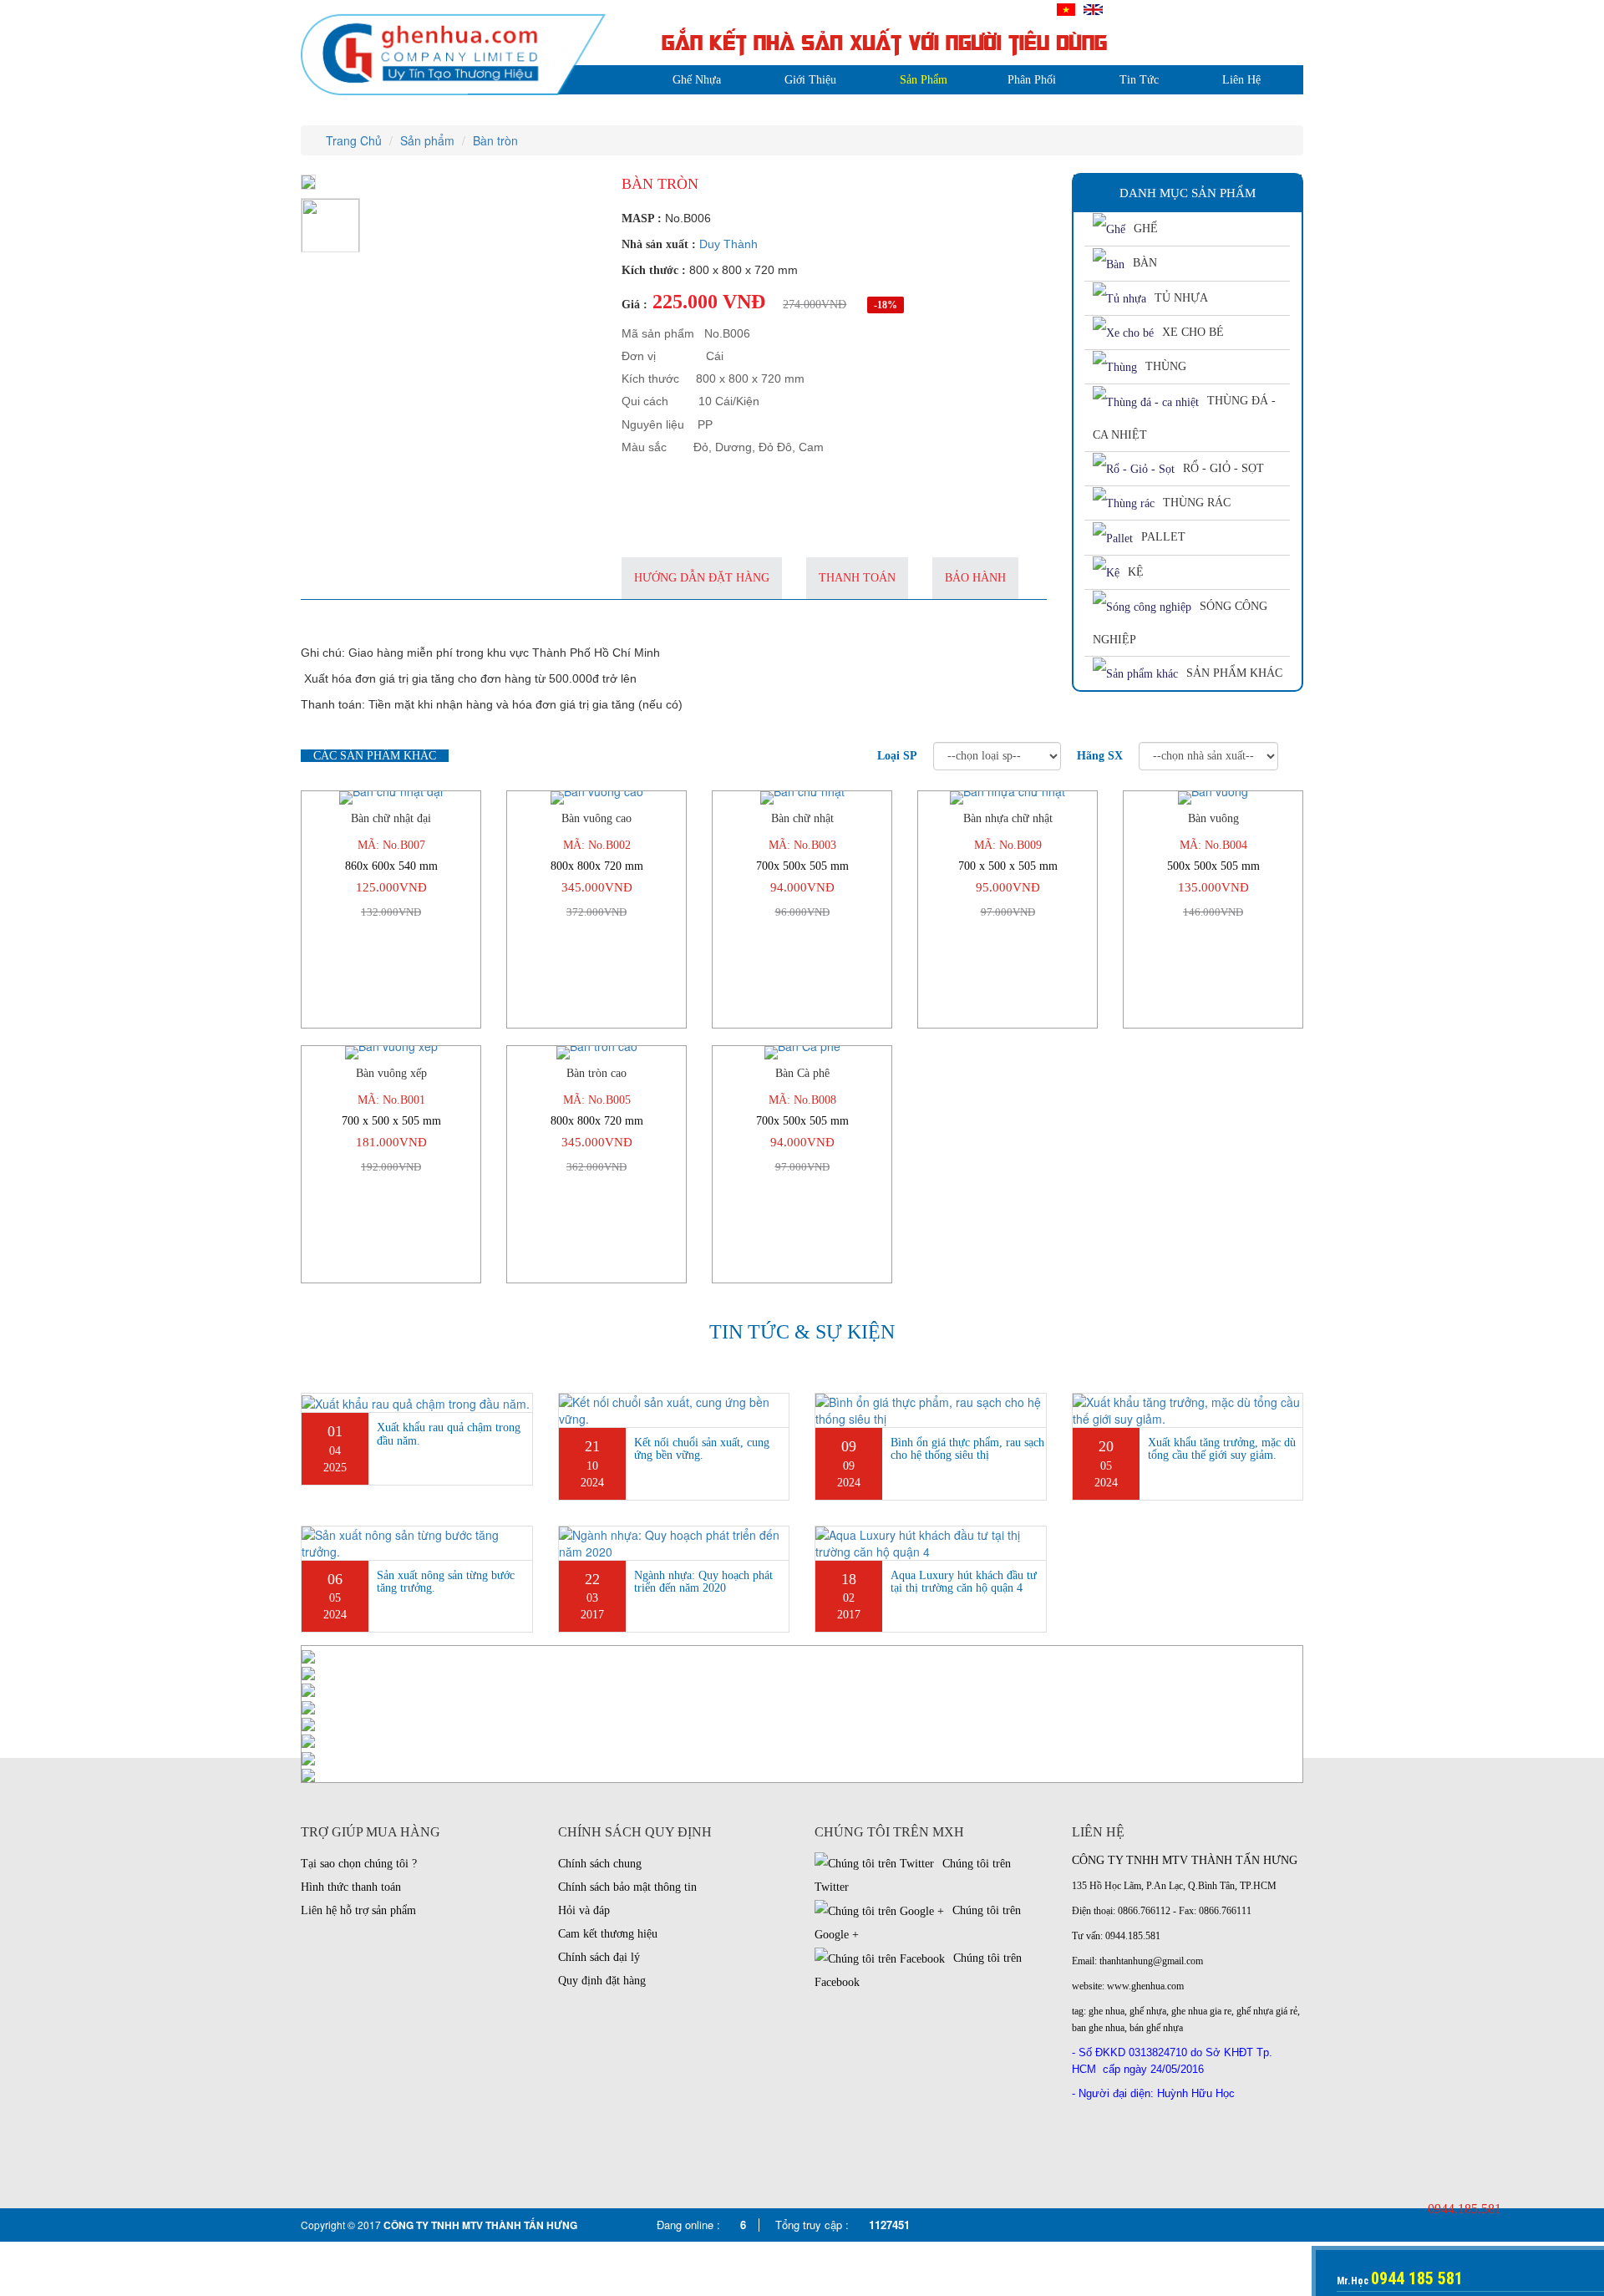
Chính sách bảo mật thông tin (627, 1887)
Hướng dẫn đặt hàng (702, 578)
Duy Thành (728, 244)
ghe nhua (1107, 2011)
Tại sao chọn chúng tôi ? (359, 1864)
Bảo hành (975, 578)
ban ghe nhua (1098, 2028)
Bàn (1145, 263)
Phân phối (1032, 80)
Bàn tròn (495, 140)
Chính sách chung (600, 1864)
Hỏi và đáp (584, 1910)
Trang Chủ (352, 140)
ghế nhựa (1148, 2011)
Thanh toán (857, 578)
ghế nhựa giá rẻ (1267, 2011)
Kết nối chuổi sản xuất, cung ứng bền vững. (702, 1449)
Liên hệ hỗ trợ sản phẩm (358, 1910)
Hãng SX (1100, 756)
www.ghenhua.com (1145, 1986)
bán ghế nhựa (1156, 2028)
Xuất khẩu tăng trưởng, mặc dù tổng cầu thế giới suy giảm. (1222, 1449)
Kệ (1136, 572)
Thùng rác (1197, 503)
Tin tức (1139, 80)
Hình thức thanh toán (351, 1887)
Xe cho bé (1193, 332)
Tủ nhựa (1181, 298)
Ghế (1146, 229)
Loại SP (897, 756)
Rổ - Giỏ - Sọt (1223, 468)
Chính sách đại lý (599, 1957)
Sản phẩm (924, 80)
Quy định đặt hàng (602, 1981)
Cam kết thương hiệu (608, 1934)
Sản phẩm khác (1234, 673)
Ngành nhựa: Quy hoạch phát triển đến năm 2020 (703, 1582)
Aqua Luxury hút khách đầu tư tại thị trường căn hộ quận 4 (964, 1582)
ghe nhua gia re (1201, 2011)
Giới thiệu (810, 80)
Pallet (1163, 537)
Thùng (1166, 366)
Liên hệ (1241, 80)
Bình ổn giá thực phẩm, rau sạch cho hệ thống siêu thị (967, 1449)
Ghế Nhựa (697, 80)
